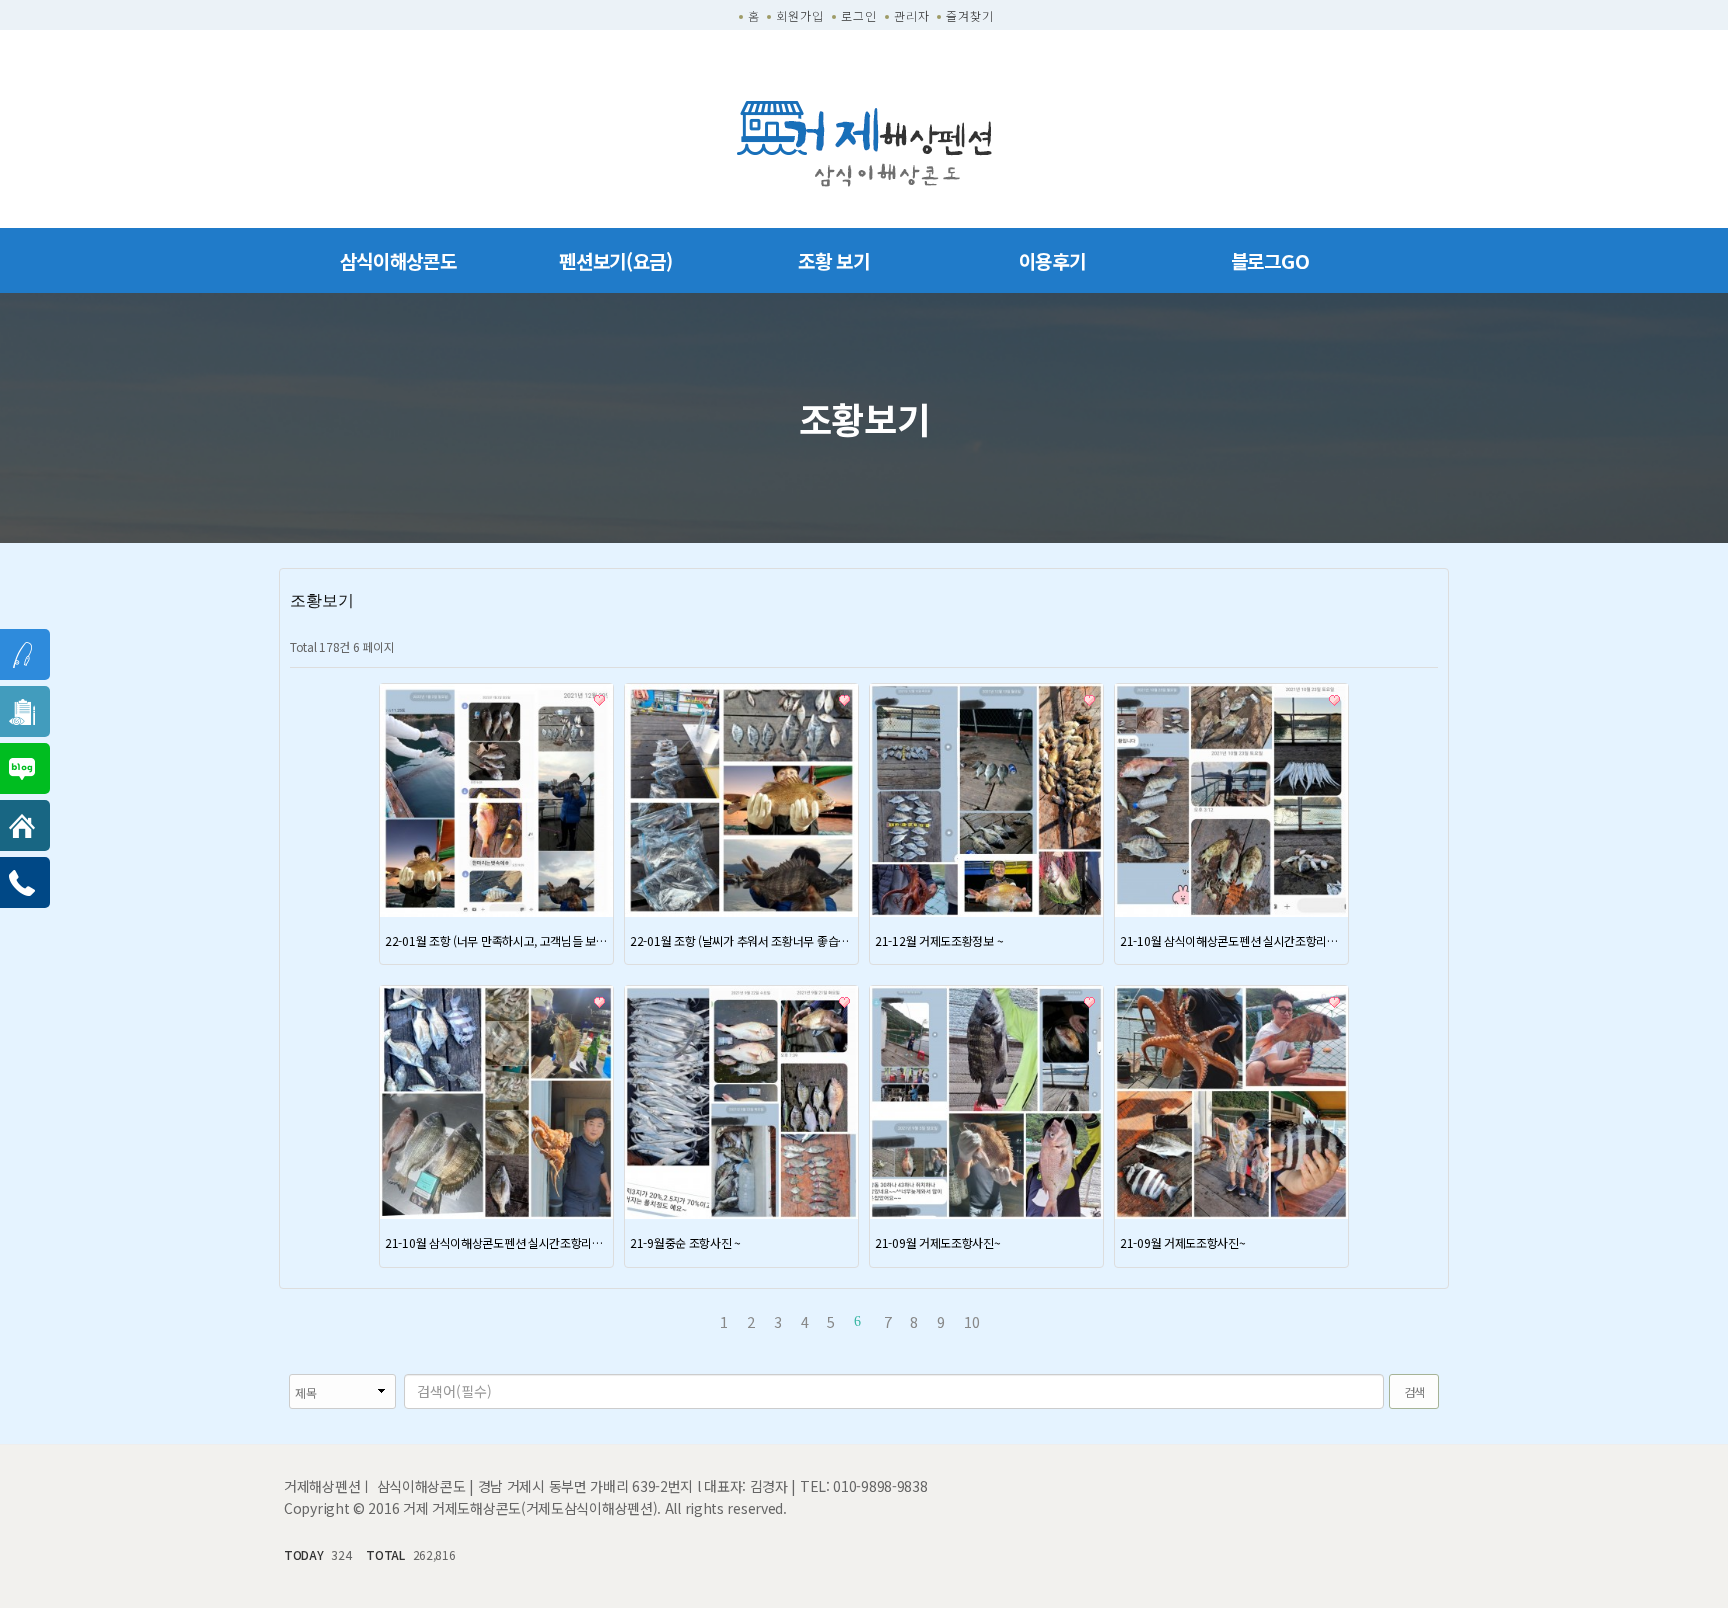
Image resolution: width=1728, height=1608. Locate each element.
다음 (1003, 1321)
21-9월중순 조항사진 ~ (685, 1242)
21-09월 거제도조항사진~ (938, 1242)
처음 (697, 1321)
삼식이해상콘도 (398, 260)
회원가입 (800, 15)
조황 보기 (834, 260)
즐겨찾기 (970, 15)
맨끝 (1030, 1321)
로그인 (859, 15)
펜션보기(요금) (616, 260)
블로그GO (1270, 260)
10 (972, 1321)
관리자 (912, 15)
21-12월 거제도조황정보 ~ (939, 940)
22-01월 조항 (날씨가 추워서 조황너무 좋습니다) (741, 940)
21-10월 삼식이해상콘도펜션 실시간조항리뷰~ (1231, 940)
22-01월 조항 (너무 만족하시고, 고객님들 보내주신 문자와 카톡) (496, 940)
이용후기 (1052, 260)
